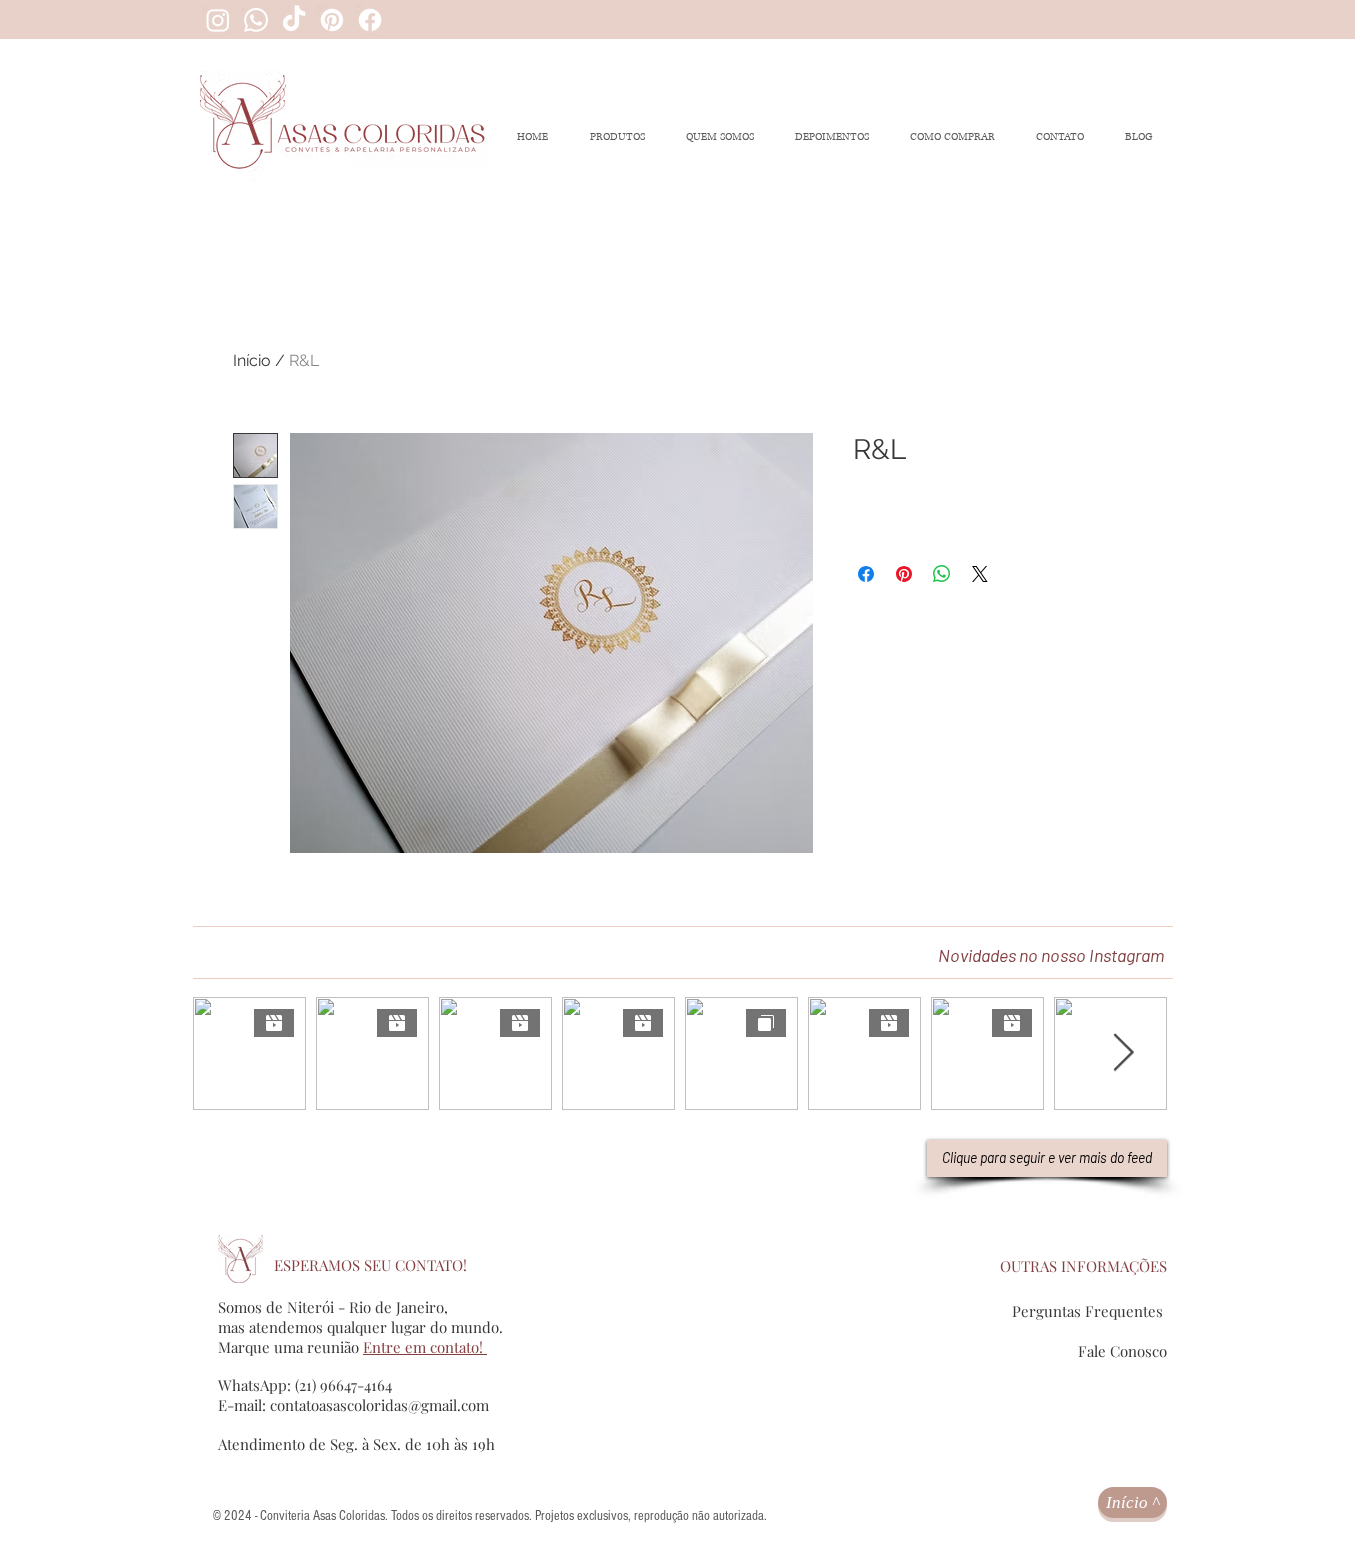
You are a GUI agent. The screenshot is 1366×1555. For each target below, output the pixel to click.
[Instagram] (218, 20)
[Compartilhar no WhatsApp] (942, 574)
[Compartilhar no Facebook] (866, 574)
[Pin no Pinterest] (904, 574)
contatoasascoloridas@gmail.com (379, 1405)
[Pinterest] (332, 20)
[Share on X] (980, 574)
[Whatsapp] (256, 20)
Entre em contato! (425, 1347)
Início (252, 360)
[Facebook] (370, 20)
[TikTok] (294, 20)
